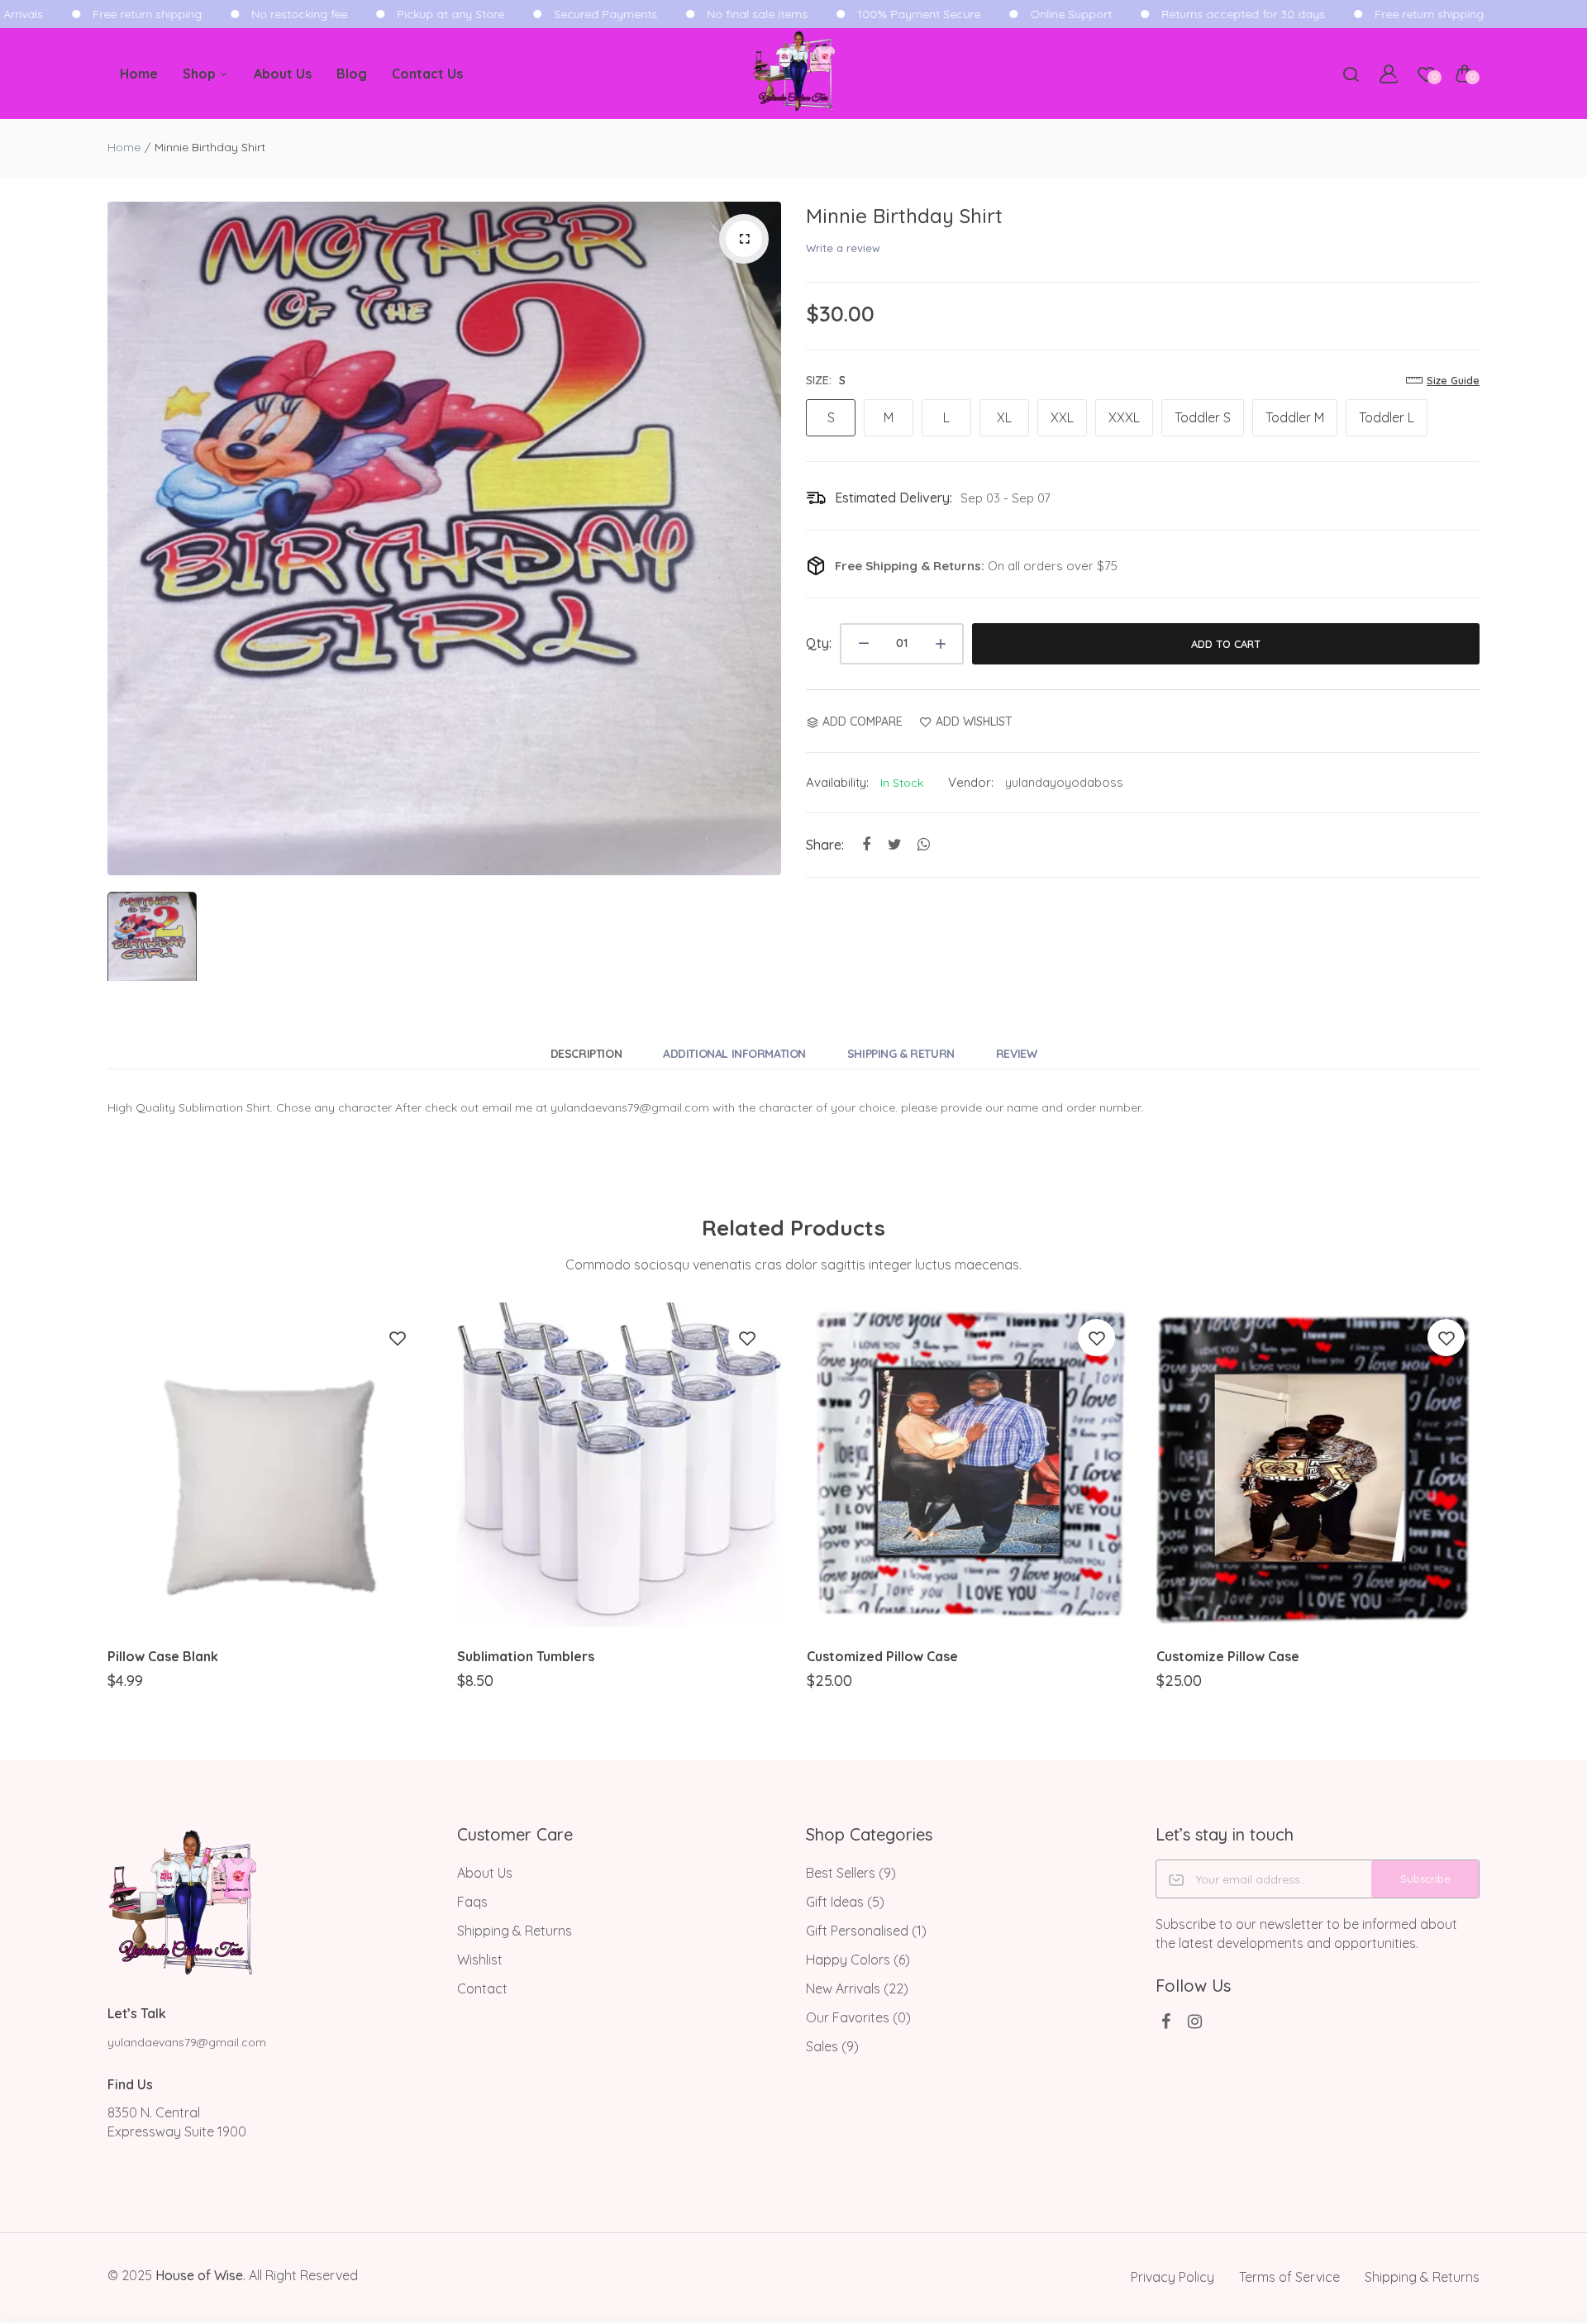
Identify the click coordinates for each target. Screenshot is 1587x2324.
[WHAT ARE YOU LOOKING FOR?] (1351, 74)
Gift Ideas (845, 1902)
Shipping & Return (901, 1054)
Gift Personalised (866, 1931)
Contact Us (427, 74)
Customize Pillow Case (1228, 1656)
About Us (283, 74)
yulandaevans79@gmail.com (187, 2042)
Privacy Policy (1172, 2277)
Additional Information (734, 1054)
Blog (352, 74)
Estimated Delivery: (894, 498)
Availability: (837, 782)
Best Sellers (851, 1873)
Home (139, 74)
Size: (826, 380)
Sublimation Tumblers (526, 1656)
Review (1016, 1054)
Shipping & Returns (515, 1931)
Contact (482, 1988)
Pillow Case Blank (163, 1656)
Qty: (819, 643)
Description (586, 1054)
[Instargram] (1195, 2021)
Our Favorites (858, 2017)
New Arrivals (857, 1988)
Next (1482, 1510)
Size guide (1453, 380)
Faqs (472, 1902)
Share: (825, 845)
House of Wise (199, 2275)
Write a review (843, 248)
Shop (201, 74)
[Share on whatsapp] (924, 845)
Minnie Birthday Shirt (904, 216)
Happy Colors (858, 1960)
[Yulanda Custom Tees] (793, 74)
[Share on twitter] (895, 845)
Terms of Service (1289, 2277)
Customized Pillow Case (882, 1656)
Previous (105, 1510)
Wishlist (480, 1960)
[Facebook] (1166, 2021)
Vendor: (971, 782)
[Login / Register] (1389, 74)
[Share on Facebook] (866, 845)
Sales (832, 2046)
